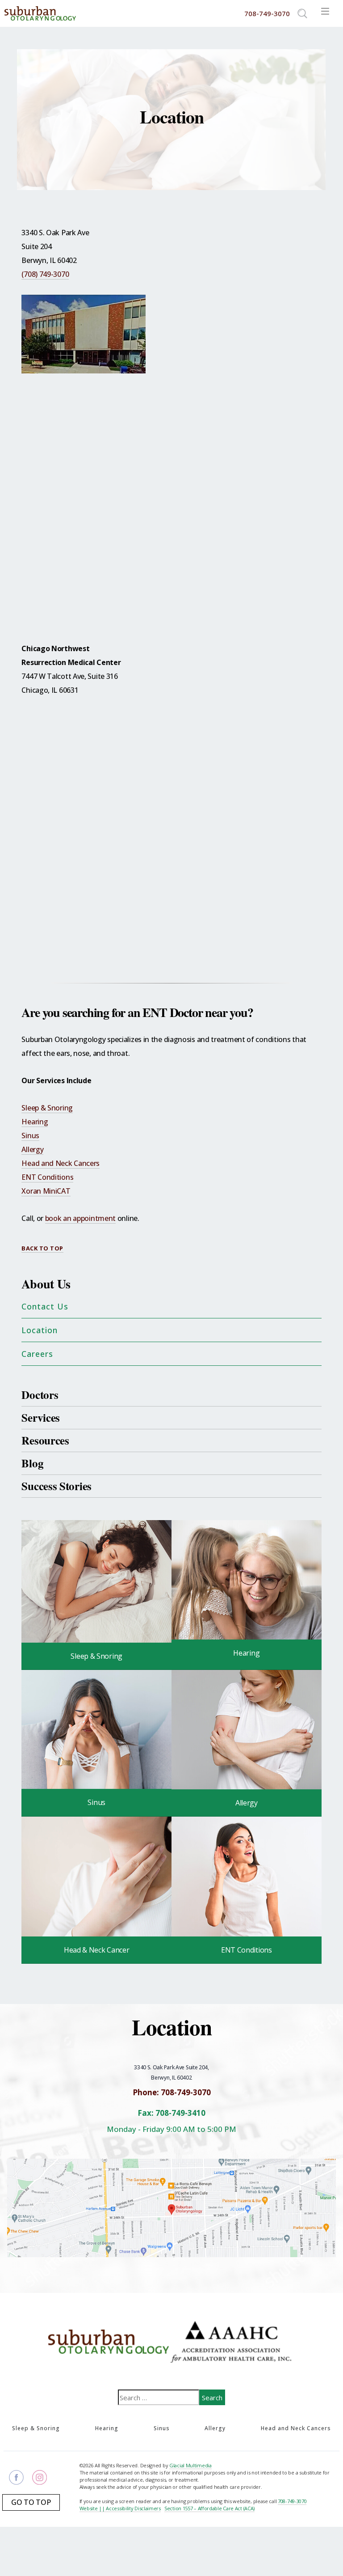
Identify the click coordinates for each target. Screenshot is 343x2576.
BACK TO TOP (42, 1248)
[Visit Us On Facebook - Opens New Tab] (16, 2477)
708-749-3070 (292, 2501)
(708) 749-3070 (45, 274)
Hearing (35, 1122)
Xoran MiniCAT (46, 1191)
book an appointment (80, 1218)
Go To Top (31, 2502)
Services (41, 1417)
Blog (32, 1463)
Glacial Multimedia (190, 2465)
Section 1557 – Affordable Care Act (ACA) (209, 2508)
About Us (46, 1284)
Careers (37, 1354)
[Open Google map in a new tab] (171, 2207)
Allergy (32, 1149)
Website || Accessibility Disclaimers (120, 2508)
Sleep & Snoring (47, 1108)
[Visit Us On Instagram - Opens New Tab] (40, 2477)
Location (40, 1330)
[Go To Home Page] (110, 2341)
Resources (45, 1440)
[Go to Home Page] (40, 13)
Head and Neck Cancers (61, 1163)
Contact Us (45, 1306)
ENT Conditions (47, 1177)
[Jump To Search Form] (302, 13)
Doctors (40, 1395)
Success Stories (56, 1486)
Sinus (30, 1135)
